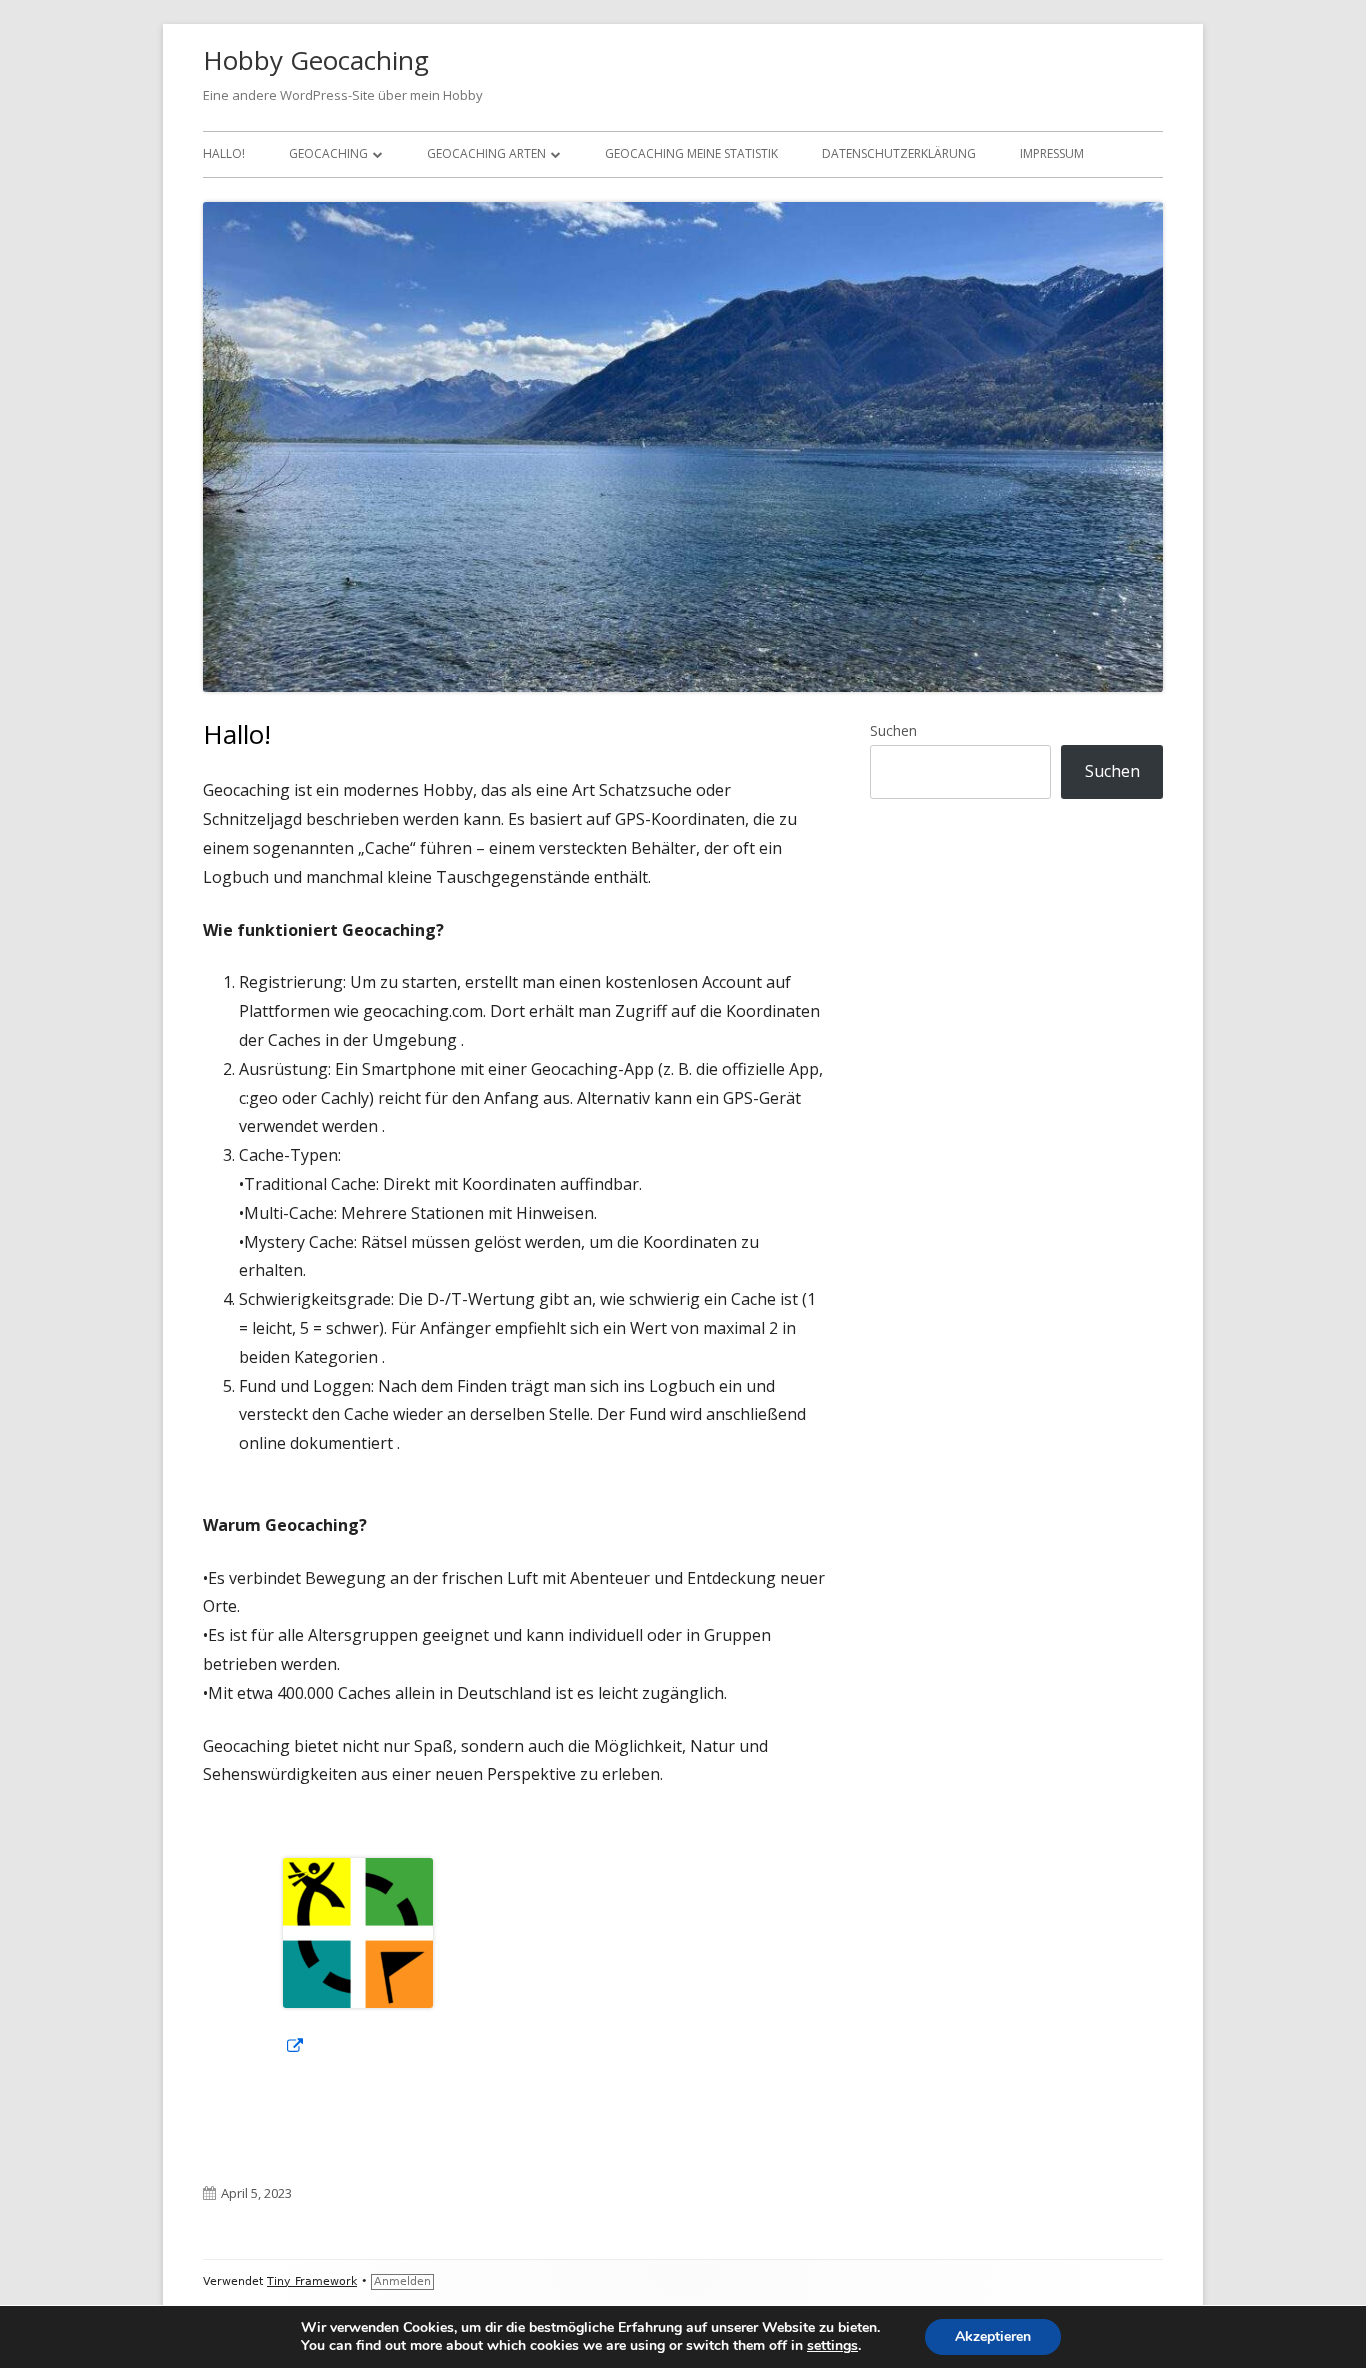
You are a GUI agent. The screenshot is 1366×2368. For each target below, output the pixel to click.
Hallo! (224, 153)
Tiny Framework (312, 2281)
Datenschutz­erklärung (899, 153)
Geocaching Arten (486, 153)
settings (832, 2346)
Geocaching (328, 153)
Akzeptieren (993, 2336)
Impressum (1052, 153)
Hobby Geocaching (316, 60)
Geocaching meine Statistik (691, 153)
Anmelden (402, 2281)
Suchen (893, 730)
